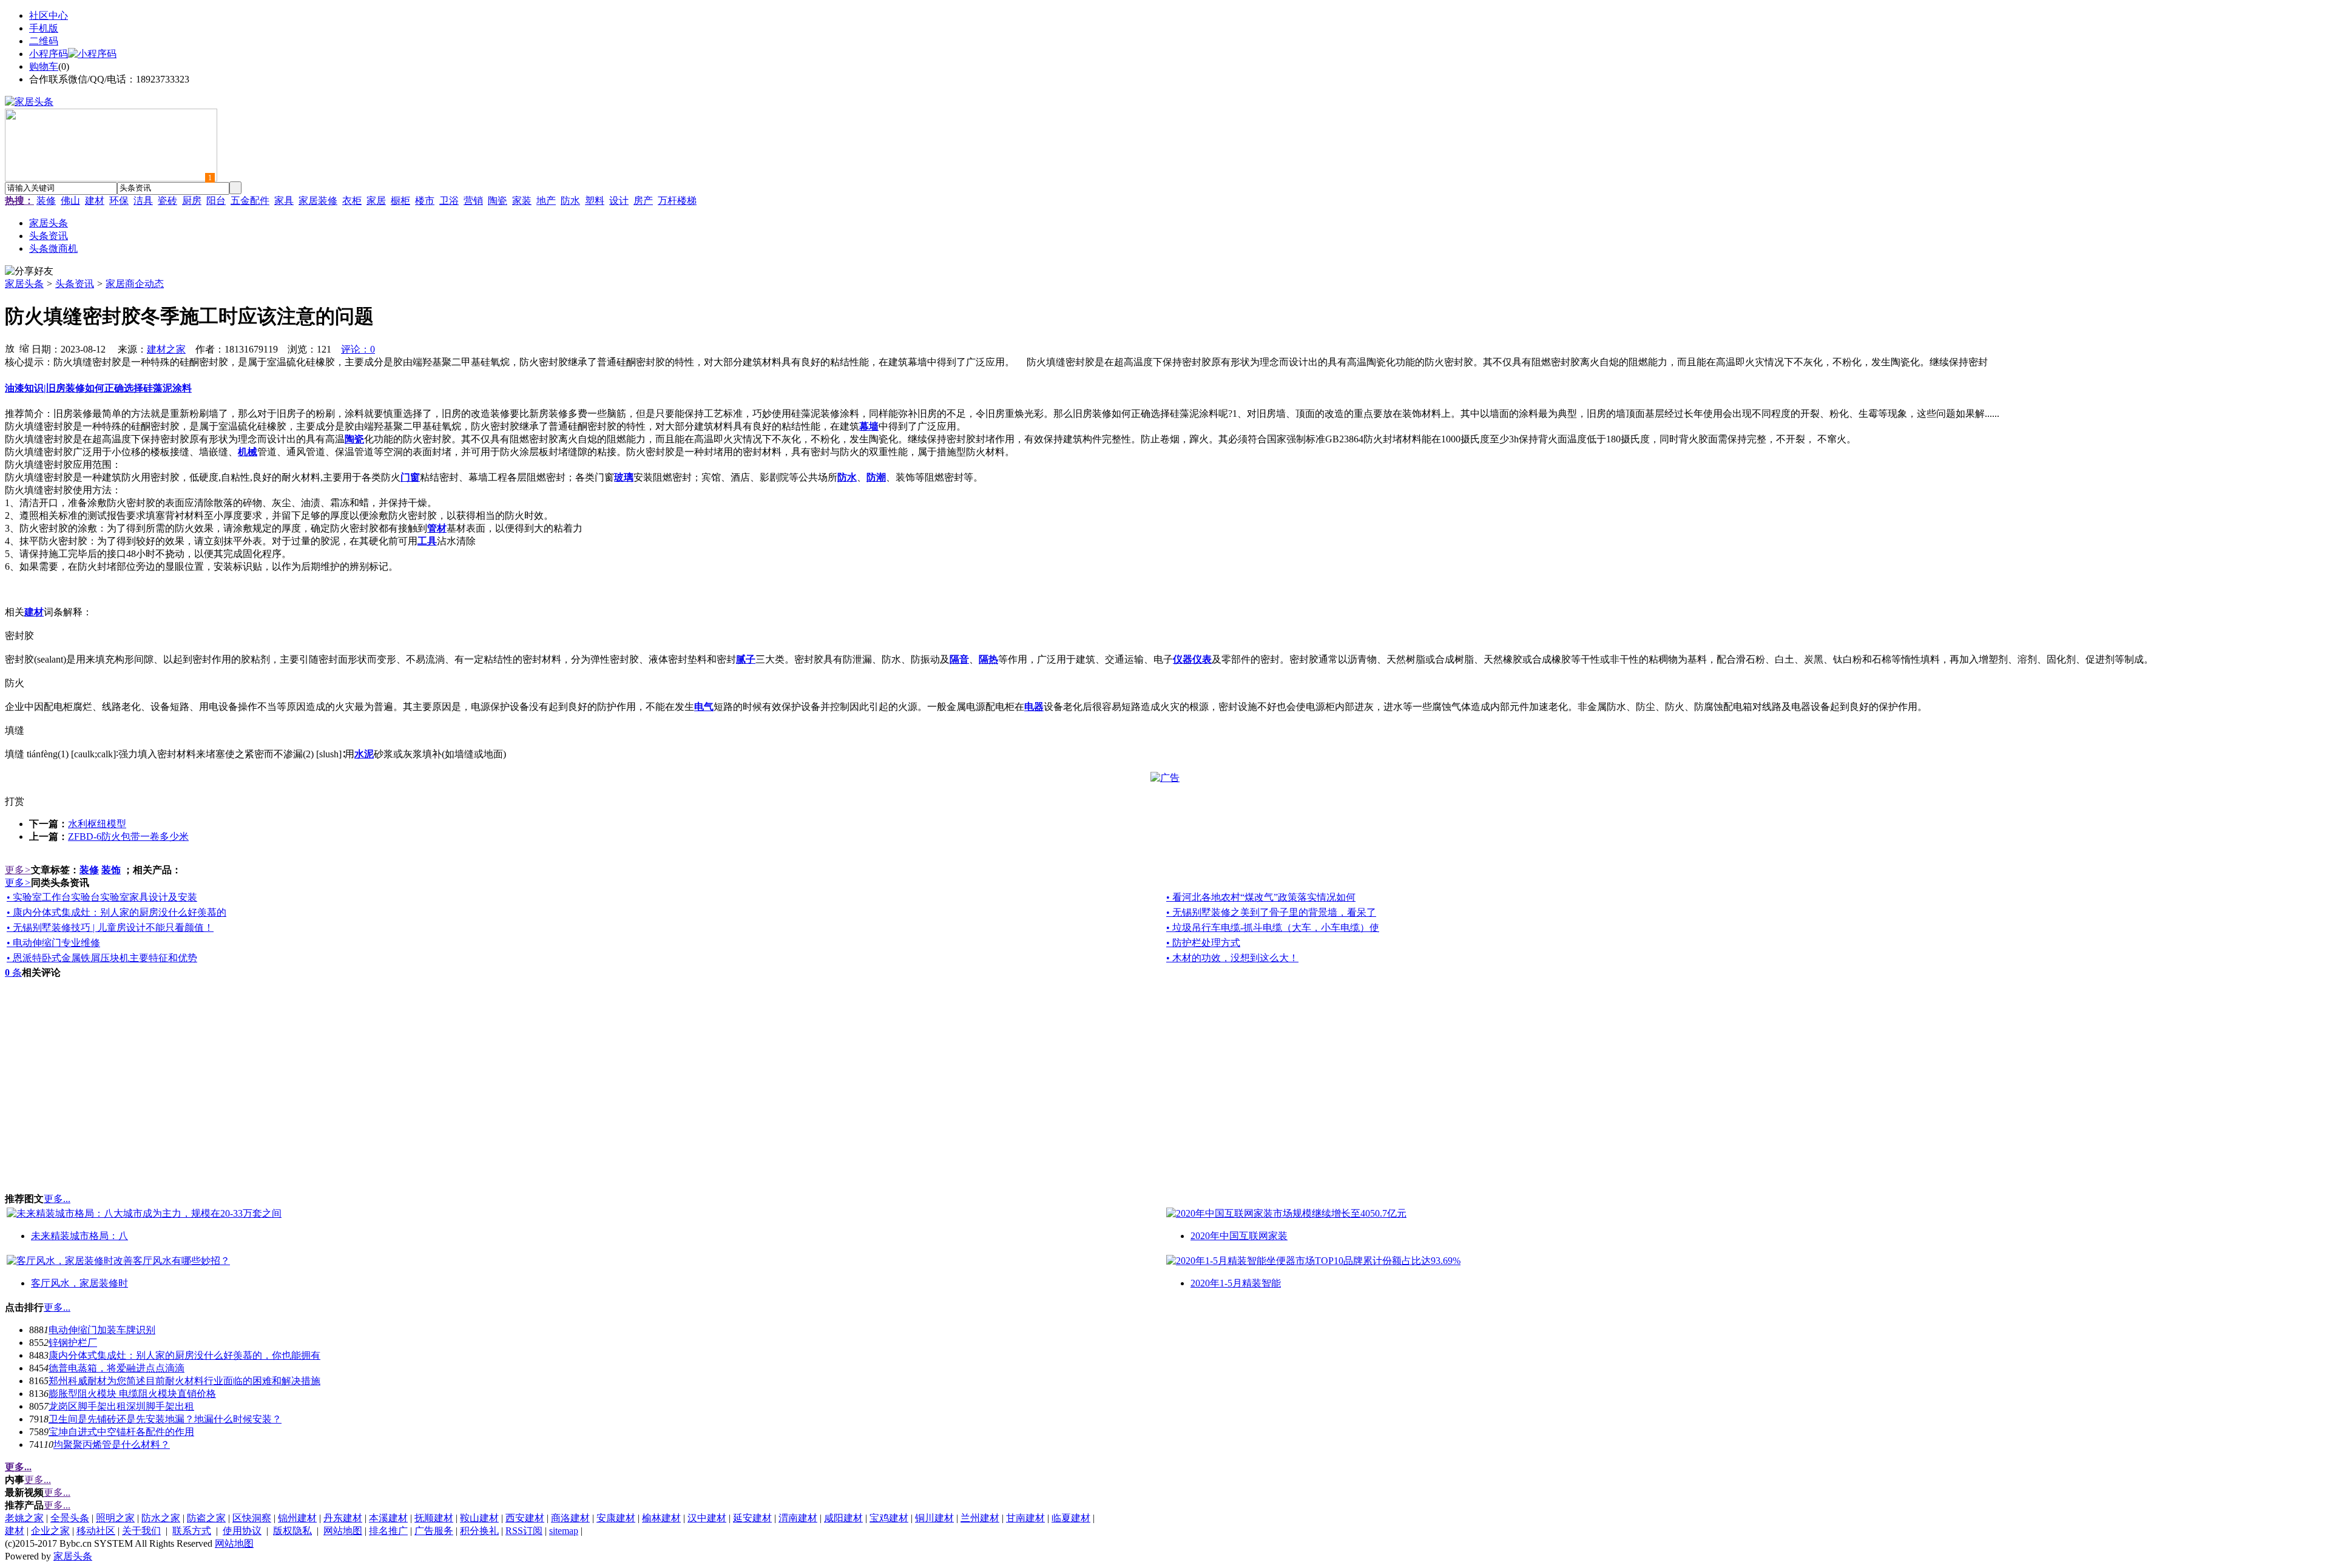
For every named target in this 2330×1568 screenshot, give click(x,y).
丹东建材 (343, 1518)
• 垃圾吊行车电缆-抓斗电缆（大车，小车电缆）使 (1273, 928)
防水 (570, 201)
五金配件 (250, 201)
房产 (643, 201)
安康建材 (616, 1518)
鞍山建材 (479, 1518)
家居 (376, 201)
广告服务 (434, 1531)
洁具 (143, 201)
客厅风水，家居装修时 (79, 1283)
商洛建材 (570, 1518)
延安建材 (752, 1518)
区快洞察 (252, 1518)
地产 (546, 201)
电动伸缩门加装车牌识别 (102, 1330)
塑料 (595, 201)
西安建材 (525, 1518)
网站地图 (343, 1531)
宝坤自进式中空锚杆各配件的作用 (121, 1432)
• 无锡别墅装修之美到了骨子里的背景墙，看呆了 (1271, 912)
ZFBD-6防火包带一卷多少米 (128, 836)
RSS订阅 (524, 1531)
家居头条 (24, 284)
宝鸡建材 (889, 1518)
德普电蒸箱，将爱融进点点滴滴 (116, 1368)
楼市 (425, 201)
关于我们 (141, 1531)
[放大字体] (10, 348)
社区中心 (49, 15)
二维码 (44, 41)
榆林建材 (661, 1518)
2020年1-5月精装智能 (1236, 1283)
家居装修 (318, 201)
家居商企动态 (135, 284)
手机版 (44, 28)
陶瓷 (498, 201)
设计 (619, 201)
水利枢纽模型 (97, 824)
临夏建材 (1071, 1518)
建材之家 (166, 349)
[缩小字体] (24, 348)
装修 (46, 201)
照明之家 (115, 1518)
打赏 (15, 801)
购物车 (44, 66)
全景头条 (70, 1518)
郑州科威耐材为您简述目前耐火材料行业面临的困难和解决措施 (184, 1381)
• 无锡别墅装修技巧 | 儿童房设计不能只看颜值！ (110, 928)
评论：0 (358, 349)
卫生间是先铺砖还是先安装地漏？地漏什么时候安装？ (165, 1419)
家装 (522, 201)
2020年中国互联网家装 (1239, 1236)
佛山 (70, 201)
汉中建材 (707, 1518)
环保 (119, 201)
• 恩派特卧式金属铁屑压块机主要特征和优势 (102, 958)
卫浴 (449, 201)
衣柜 (352, 201)
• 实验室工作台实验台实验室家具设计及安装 (102, 897)
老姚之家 (24, 1518)
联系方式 (192, 1531)
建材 (95, 201)
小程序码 (49, 54)
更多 (18, 870)
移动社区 (96, 1531)
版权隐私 (292, 1531)
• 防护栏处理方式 (1203, 943)
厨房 (192, 201)
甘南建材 (1025, 1518)
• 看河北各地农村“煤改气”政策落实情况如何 (1261, 897)
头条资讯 (75, 284)
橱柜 (400, 201)
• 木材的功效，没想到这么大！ (1232, 958)
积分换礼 (479, 1531)
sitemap (564, 1531)
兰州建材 (980, 1518)
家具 (284, 201)
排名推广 (388, 1531)
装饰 (111, 870)
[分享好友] (29, 272)
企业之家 (50, 1531)
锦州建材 (297, 1518)
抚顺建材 (434, 1518)
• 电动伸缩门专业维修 (53, 943)
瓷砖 (167, 201)
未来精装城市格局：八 (79, 1236)
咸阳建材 (843, 1518)
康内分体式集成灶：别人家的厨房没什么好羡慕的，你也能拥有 (184, 1355)
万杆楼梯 (677, 201)
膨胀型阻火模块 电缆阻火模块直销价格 (132, 1394)
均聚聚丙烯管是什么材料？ (112, 1445)
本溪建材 (388, 1518)
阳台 (216, 201)
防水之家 (161, 1518)
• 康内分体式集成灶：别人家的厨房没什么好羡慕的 (116, 912)
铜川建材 (934, 1518)
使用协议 (242, 1531)
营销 (473, 201)
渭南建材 (798, 1518)
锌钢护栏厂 (73, 1343)
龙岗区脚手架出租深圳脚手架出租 (121, 1406)
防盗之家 (206, 1518)
